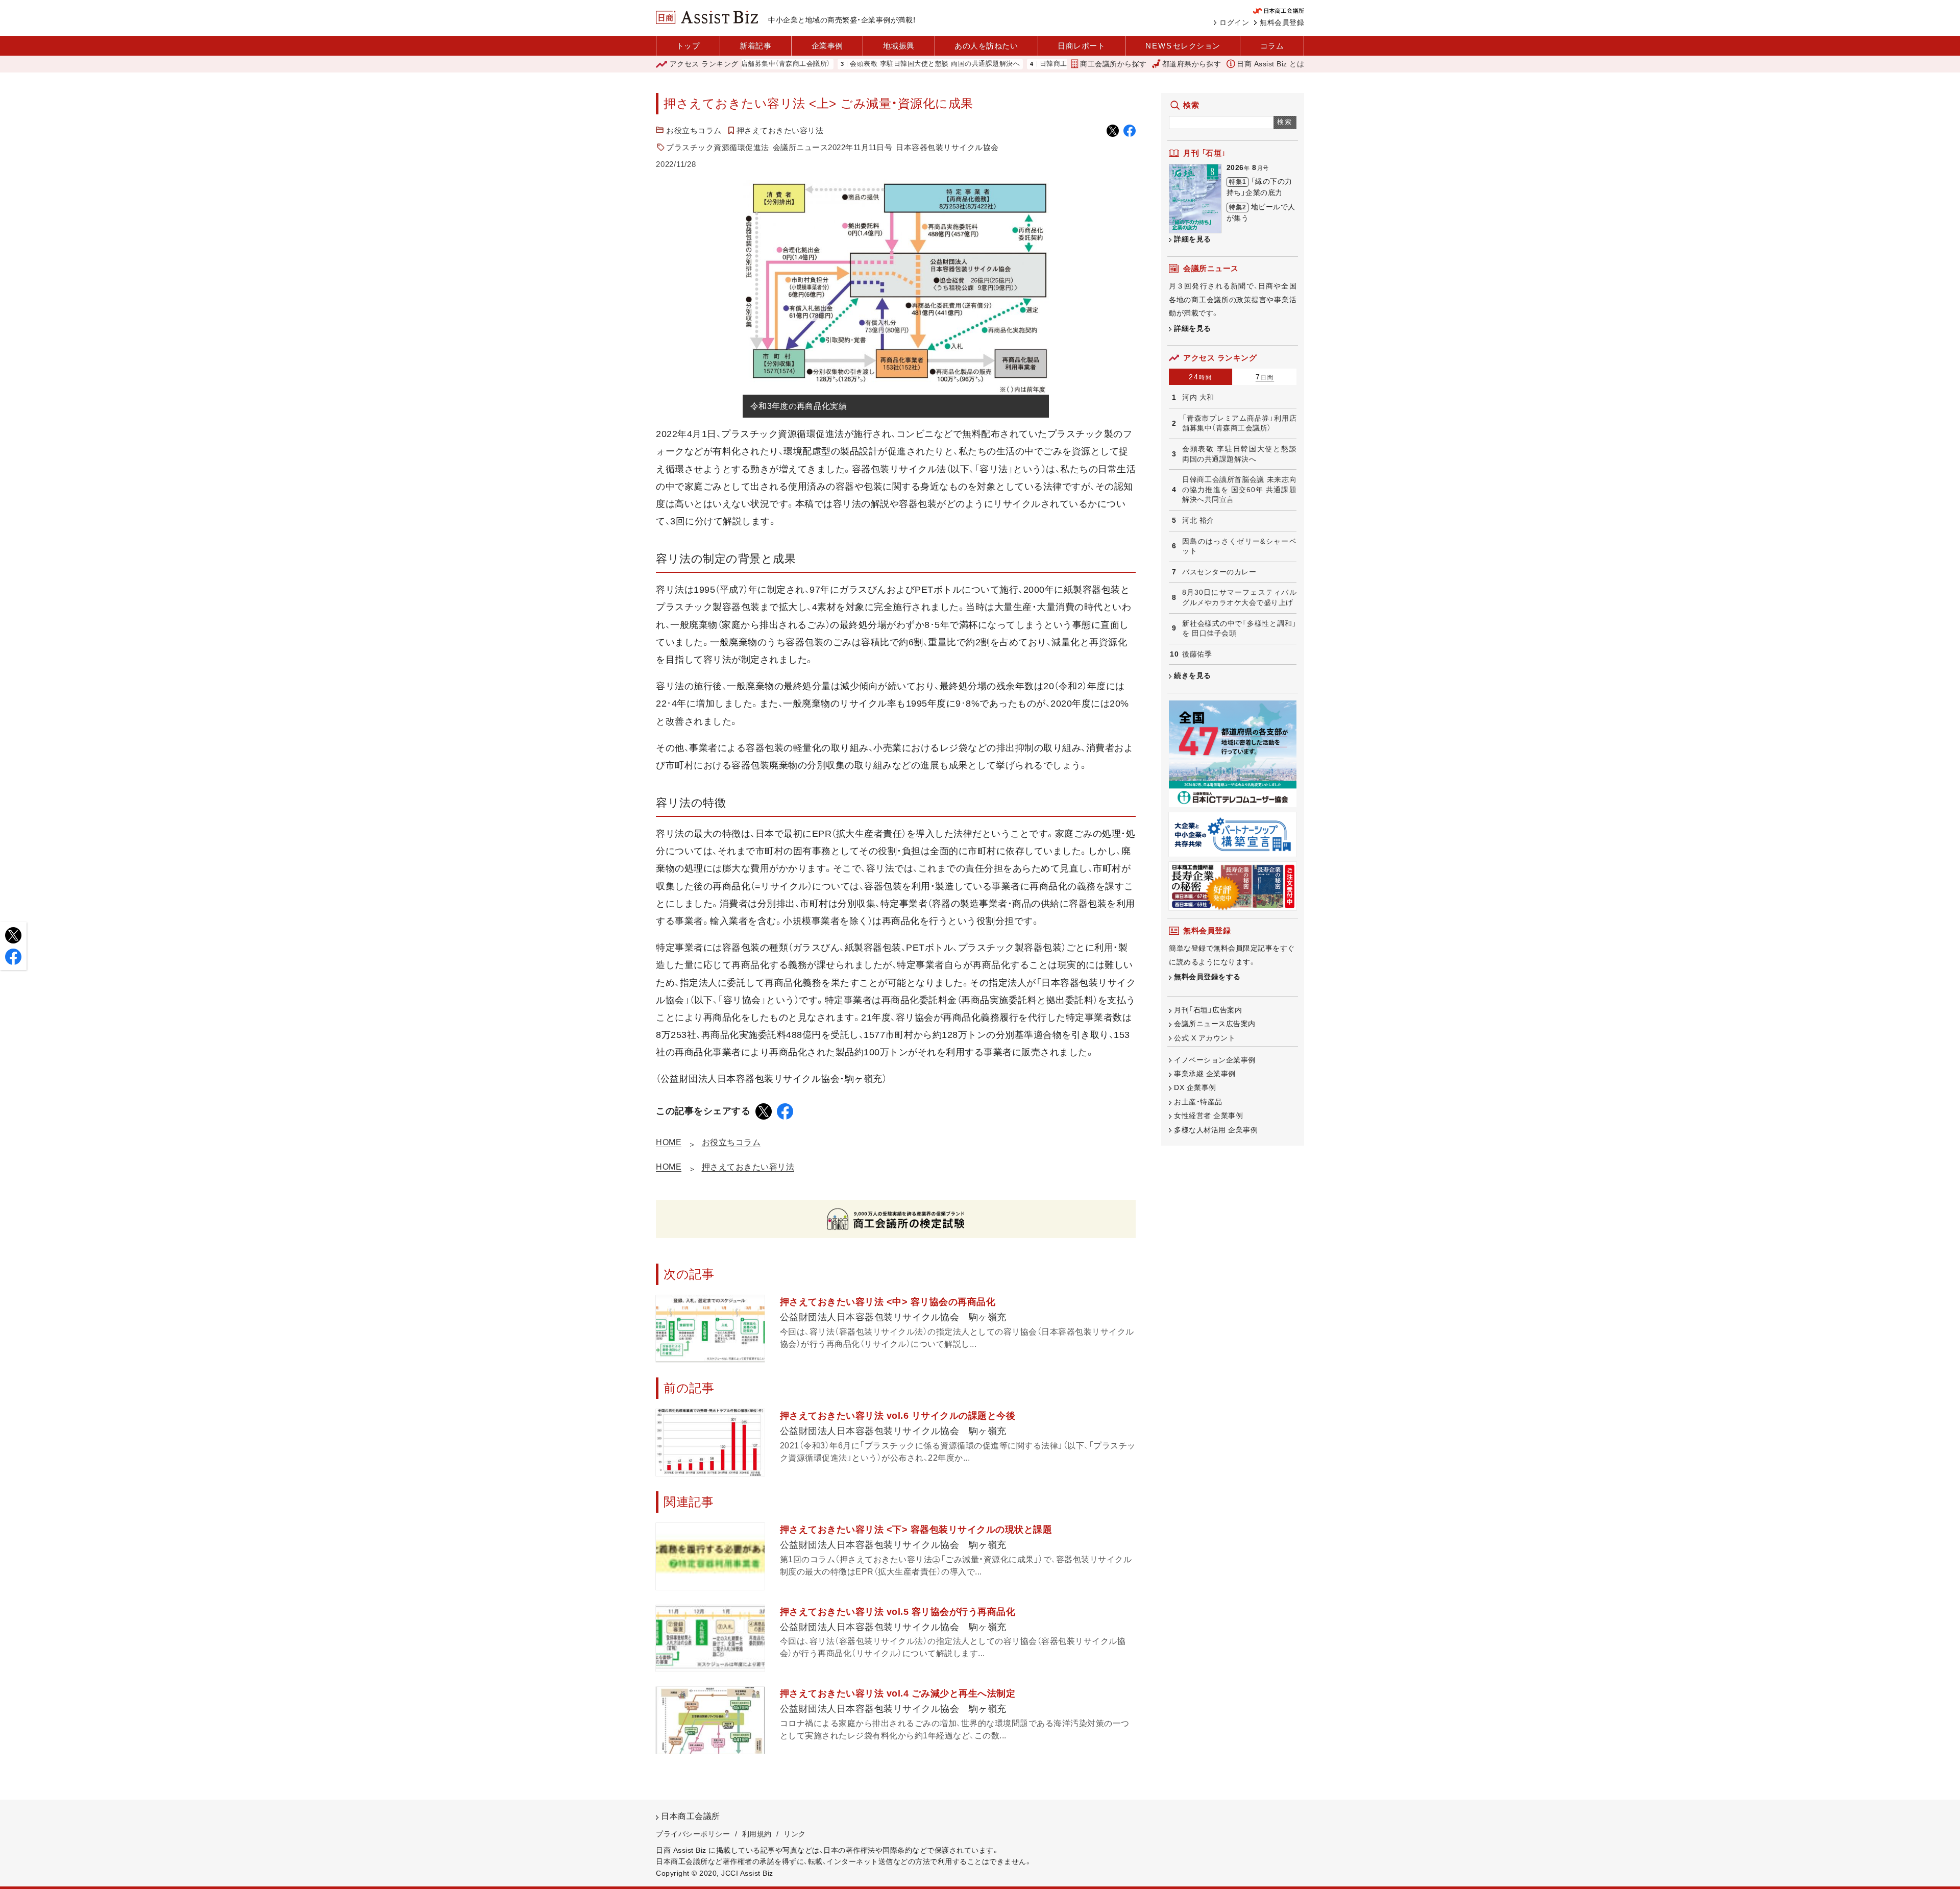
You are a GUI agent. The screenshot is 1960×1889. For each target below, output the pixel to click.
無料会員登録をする (1207, 977)
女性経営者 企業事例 (1208, 1116)
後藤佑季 (1197, 654)
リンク (795, 1834)
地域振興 (899, 46)
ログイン (1234, 22)
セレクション (1183, 46)
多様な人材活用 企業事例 (1216, 1130)
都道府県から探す (1192, 64)
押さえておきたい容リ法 (780, 130)
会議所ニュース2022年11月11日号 (833, 147)
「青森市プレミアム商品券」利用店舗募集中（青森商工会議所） (1239, 423)
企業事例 (827, 46)
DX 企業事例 (1195, 1087)
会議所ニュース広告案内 (1215, 1024)
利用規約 (757, 1834)
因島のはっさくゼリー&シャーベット (1239, 546)
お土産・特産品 (1198, 1102)
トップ (688, 46)
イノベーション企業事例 (1215, 1060)
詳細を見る (1193, 239)
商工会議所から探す (1113, 64)
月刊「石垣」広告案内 (1208, 1010)
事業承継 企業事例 (1205, 1074)
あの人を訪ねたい (986, 46)
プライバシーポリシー (693, 1834)
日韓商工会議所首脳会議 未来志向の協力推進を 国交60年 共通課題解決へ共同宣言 (1239, 489)
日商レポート (1081, 46)
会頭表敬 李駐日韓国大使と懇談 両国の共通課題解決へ (858, 64)
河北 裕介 (1198, 520)
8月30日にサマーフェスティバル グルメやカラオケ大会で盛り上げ (1239, 597)
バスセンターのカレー (1219, 572)
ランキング (704, 64)
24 (1200, 377)
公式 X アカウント (1205, 1038)
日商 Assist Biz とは (1270, 64)
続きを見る (1193, 675)
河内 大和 (1198, 397)
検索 (1285, 122)
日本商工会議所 (691, 1816)
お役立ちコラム (694, 130)
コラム (1272, 46)
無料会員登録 (1282, 22)
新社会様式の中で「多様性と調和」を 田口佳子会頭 (1239, 628)
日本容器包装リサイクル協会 (947, 147)
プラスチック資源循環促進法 (718, 147)
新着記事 (755, 46)
